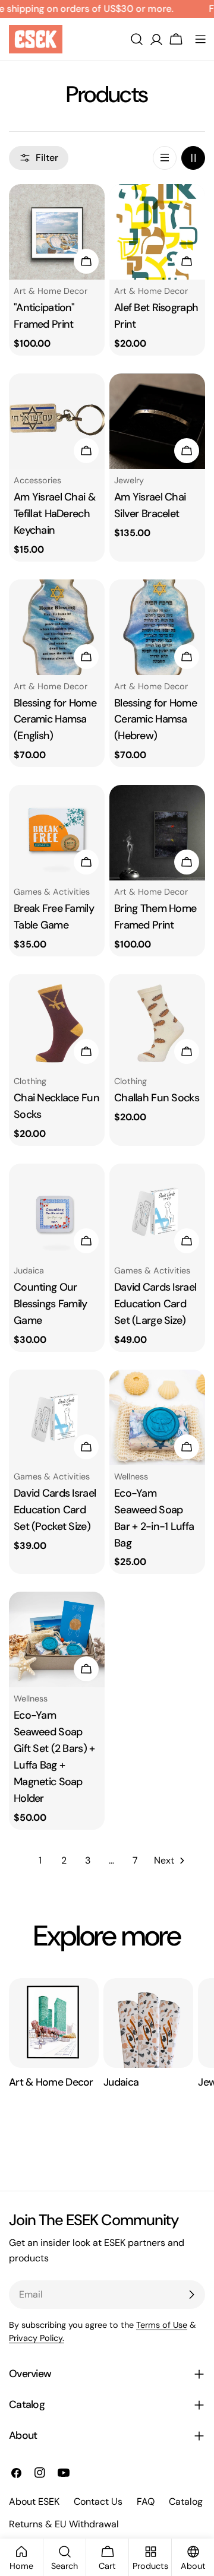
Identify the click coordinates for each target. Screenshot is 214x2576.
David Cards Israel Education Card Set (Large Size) (155, 1304)
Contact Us (98, 2501)
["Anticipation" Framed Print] (57, 232)
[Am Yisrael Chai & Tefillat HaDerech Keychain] (57, 421)
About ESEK (34, 2501)
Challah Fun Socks (157, 1098)
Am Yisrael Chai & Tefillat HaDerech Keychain (54, 514)
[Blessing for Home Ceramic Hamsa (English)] (57, 627)
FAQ (146, 2501)
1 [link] (40, 1860)
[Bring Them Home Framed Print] (157, 833)
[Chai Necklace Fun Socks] (57, 1022)
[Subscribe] (191, 2295)
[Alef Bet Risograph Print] (157, 232)
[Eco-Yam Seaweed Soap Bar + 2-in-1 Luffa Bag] (157, 1417)
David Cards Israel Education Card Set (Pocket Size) (55, 1510)
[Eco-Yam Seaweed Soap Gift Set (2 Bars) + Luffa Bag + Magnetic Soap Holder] (57, 1639)
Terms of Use (162, 2325)
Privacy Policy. (37, 2338)
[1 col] (165, 158)
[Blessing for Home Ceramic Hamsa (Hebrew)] (157, 627)
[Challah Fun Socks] (157, 1022)
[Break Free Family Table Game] (57, 833)
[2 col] (193, 158)
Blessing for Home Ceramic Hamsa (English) (55, 720)
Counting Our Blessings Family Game (51, 1304)
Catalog (186, 2501)
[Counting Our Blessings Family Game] (57, 1211)
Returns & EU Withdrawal (64, 2524)
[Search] (137, 39)
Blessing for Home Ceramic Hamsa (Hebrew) (155, 720)
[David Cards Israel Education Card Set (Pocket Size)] (57, 1417)
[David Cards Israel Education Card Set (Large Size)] (157, 1211)
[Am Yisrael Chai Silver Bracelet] (157, 421)
